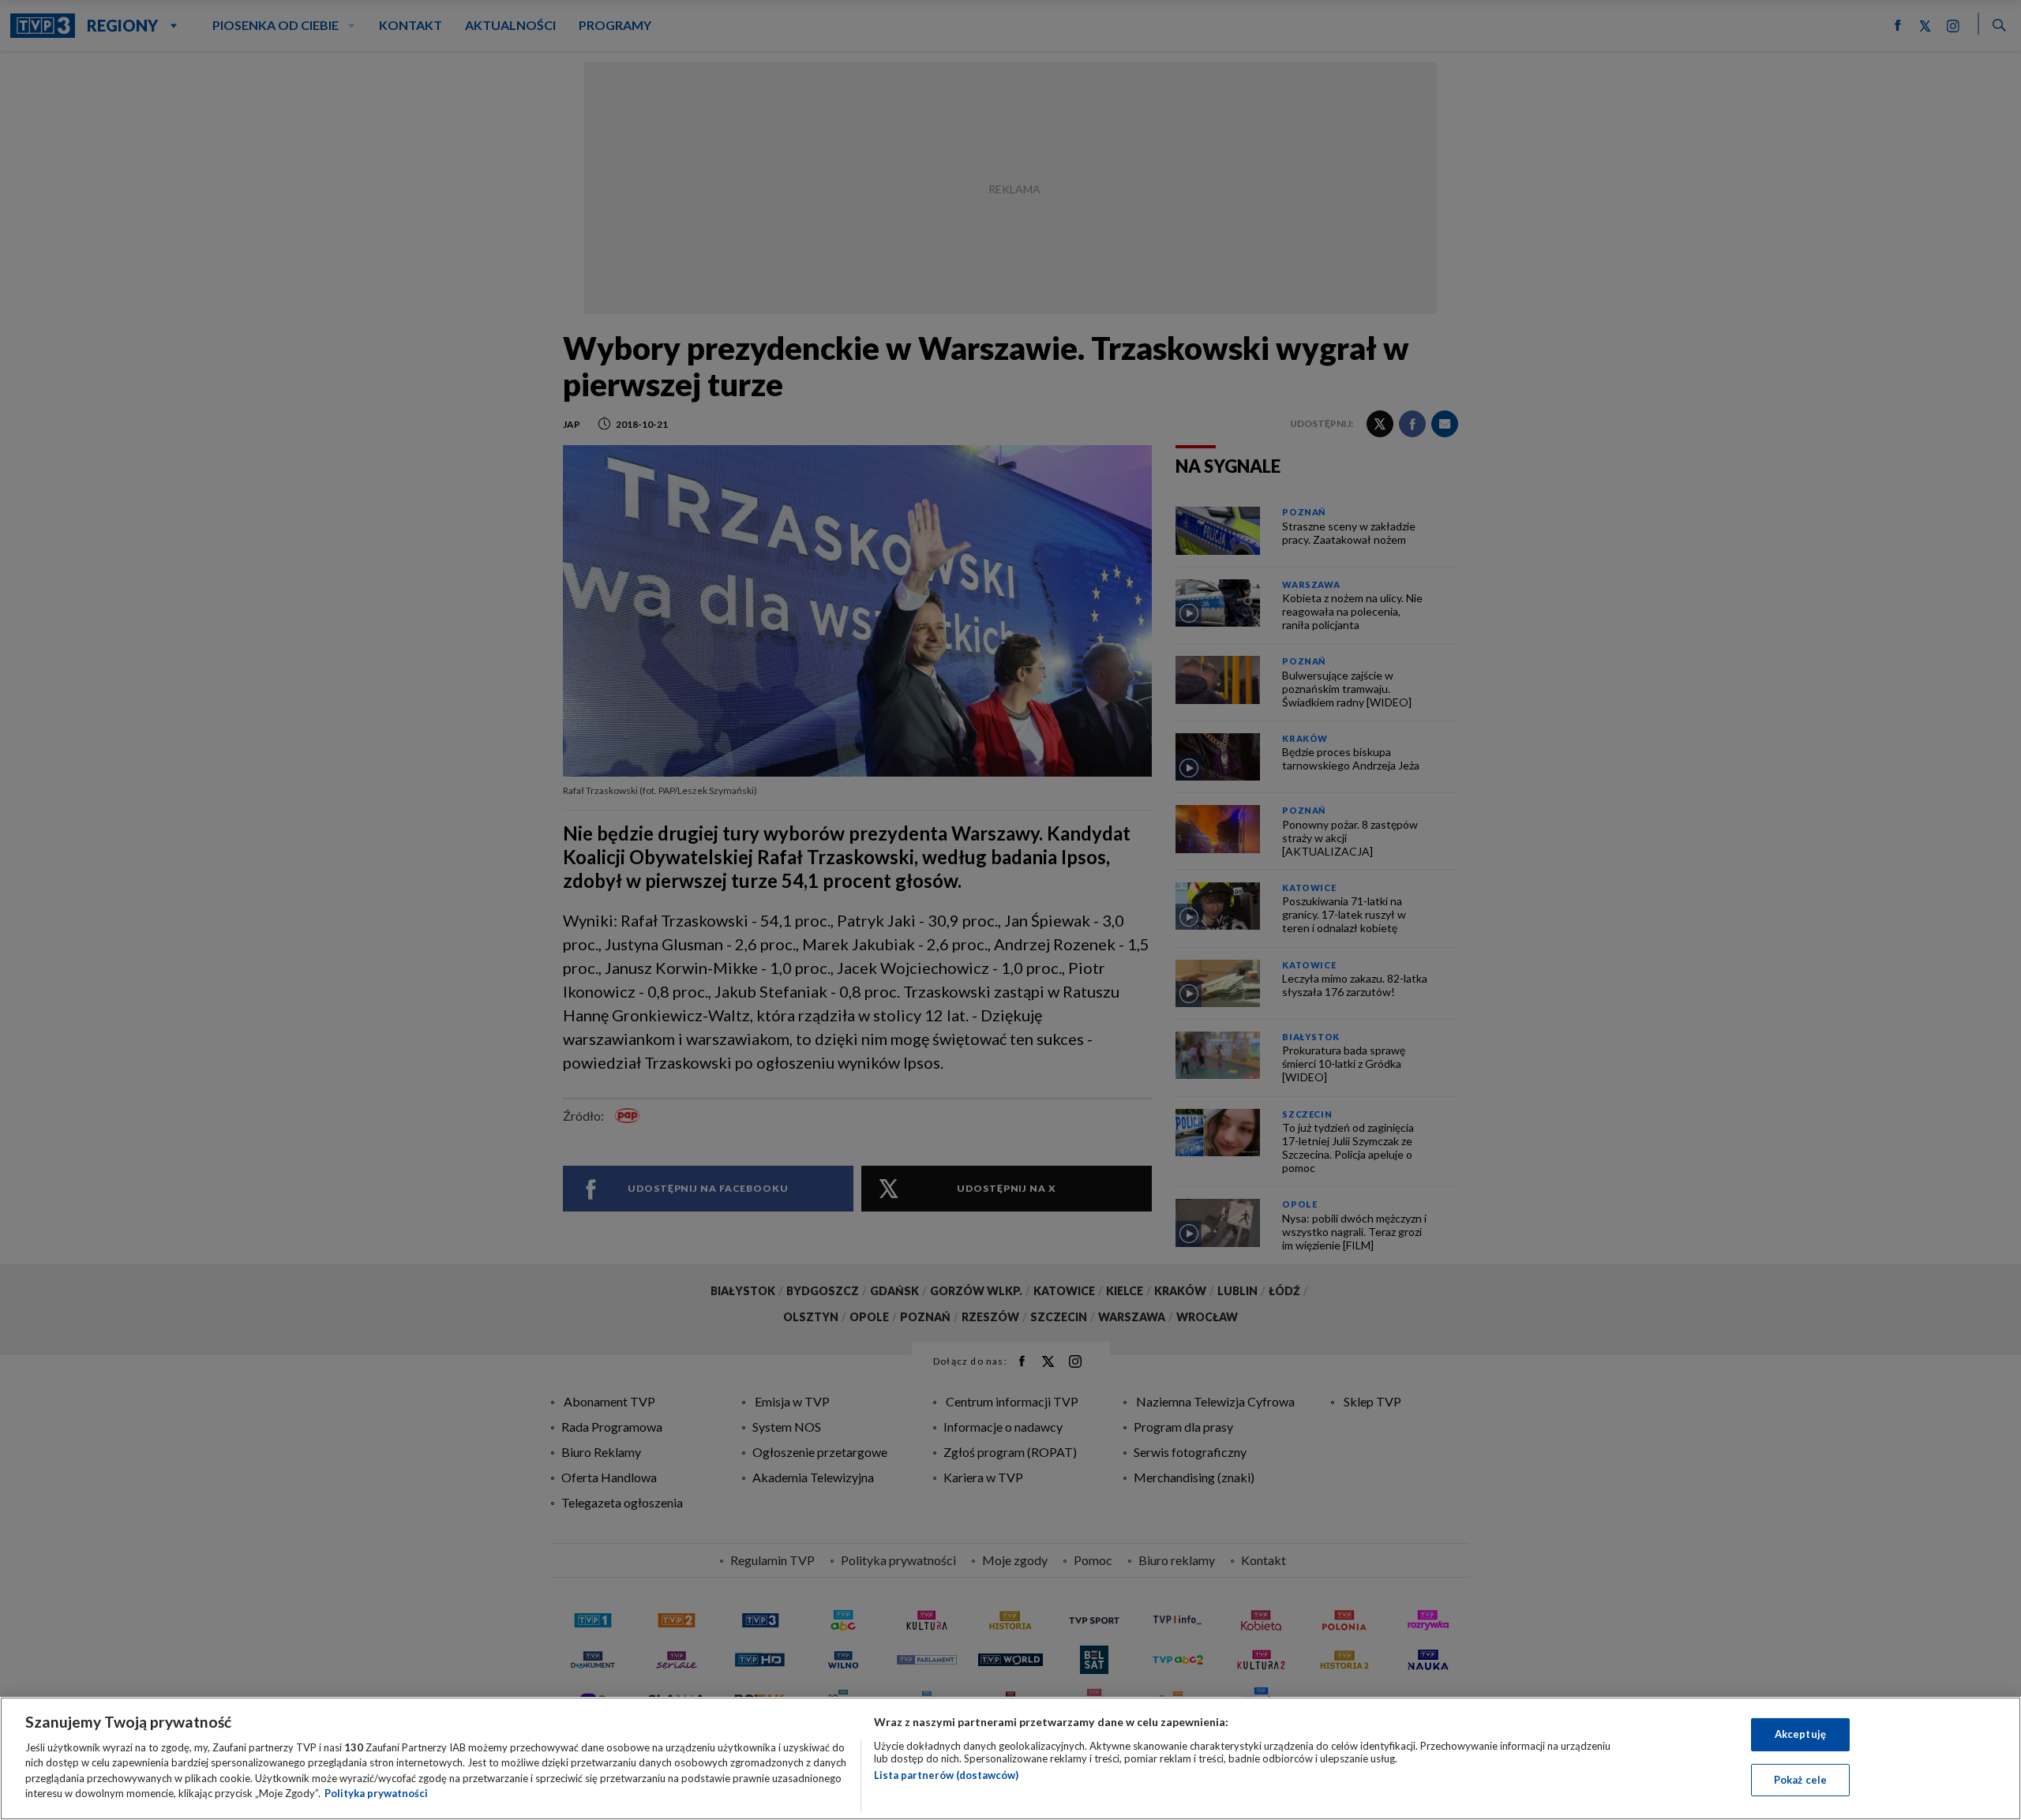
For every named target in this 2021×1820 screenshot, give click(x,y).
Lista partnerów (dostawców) (946, 1775)
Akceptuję (1800, 1734)
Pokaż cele (1800, 1779)
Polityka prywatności (376, 1793)
